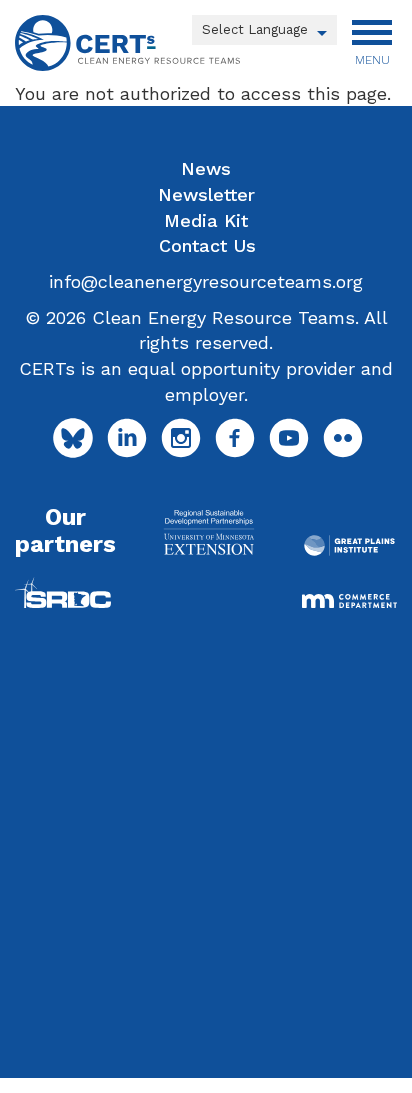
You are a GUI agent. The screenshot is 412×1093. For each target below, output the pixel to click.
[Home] (127, 43)
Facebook (235, 438)
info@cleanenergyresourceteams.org (206, 281)
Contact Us (207, 245)
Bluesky (73, 438)
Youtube (289, 438)
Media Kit (206, 220)
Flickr (343, 438)
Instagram (181, 438)
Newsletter (206, 194)
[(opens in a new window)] (209, 532)
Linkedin (127, 438)
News (206, 168)
